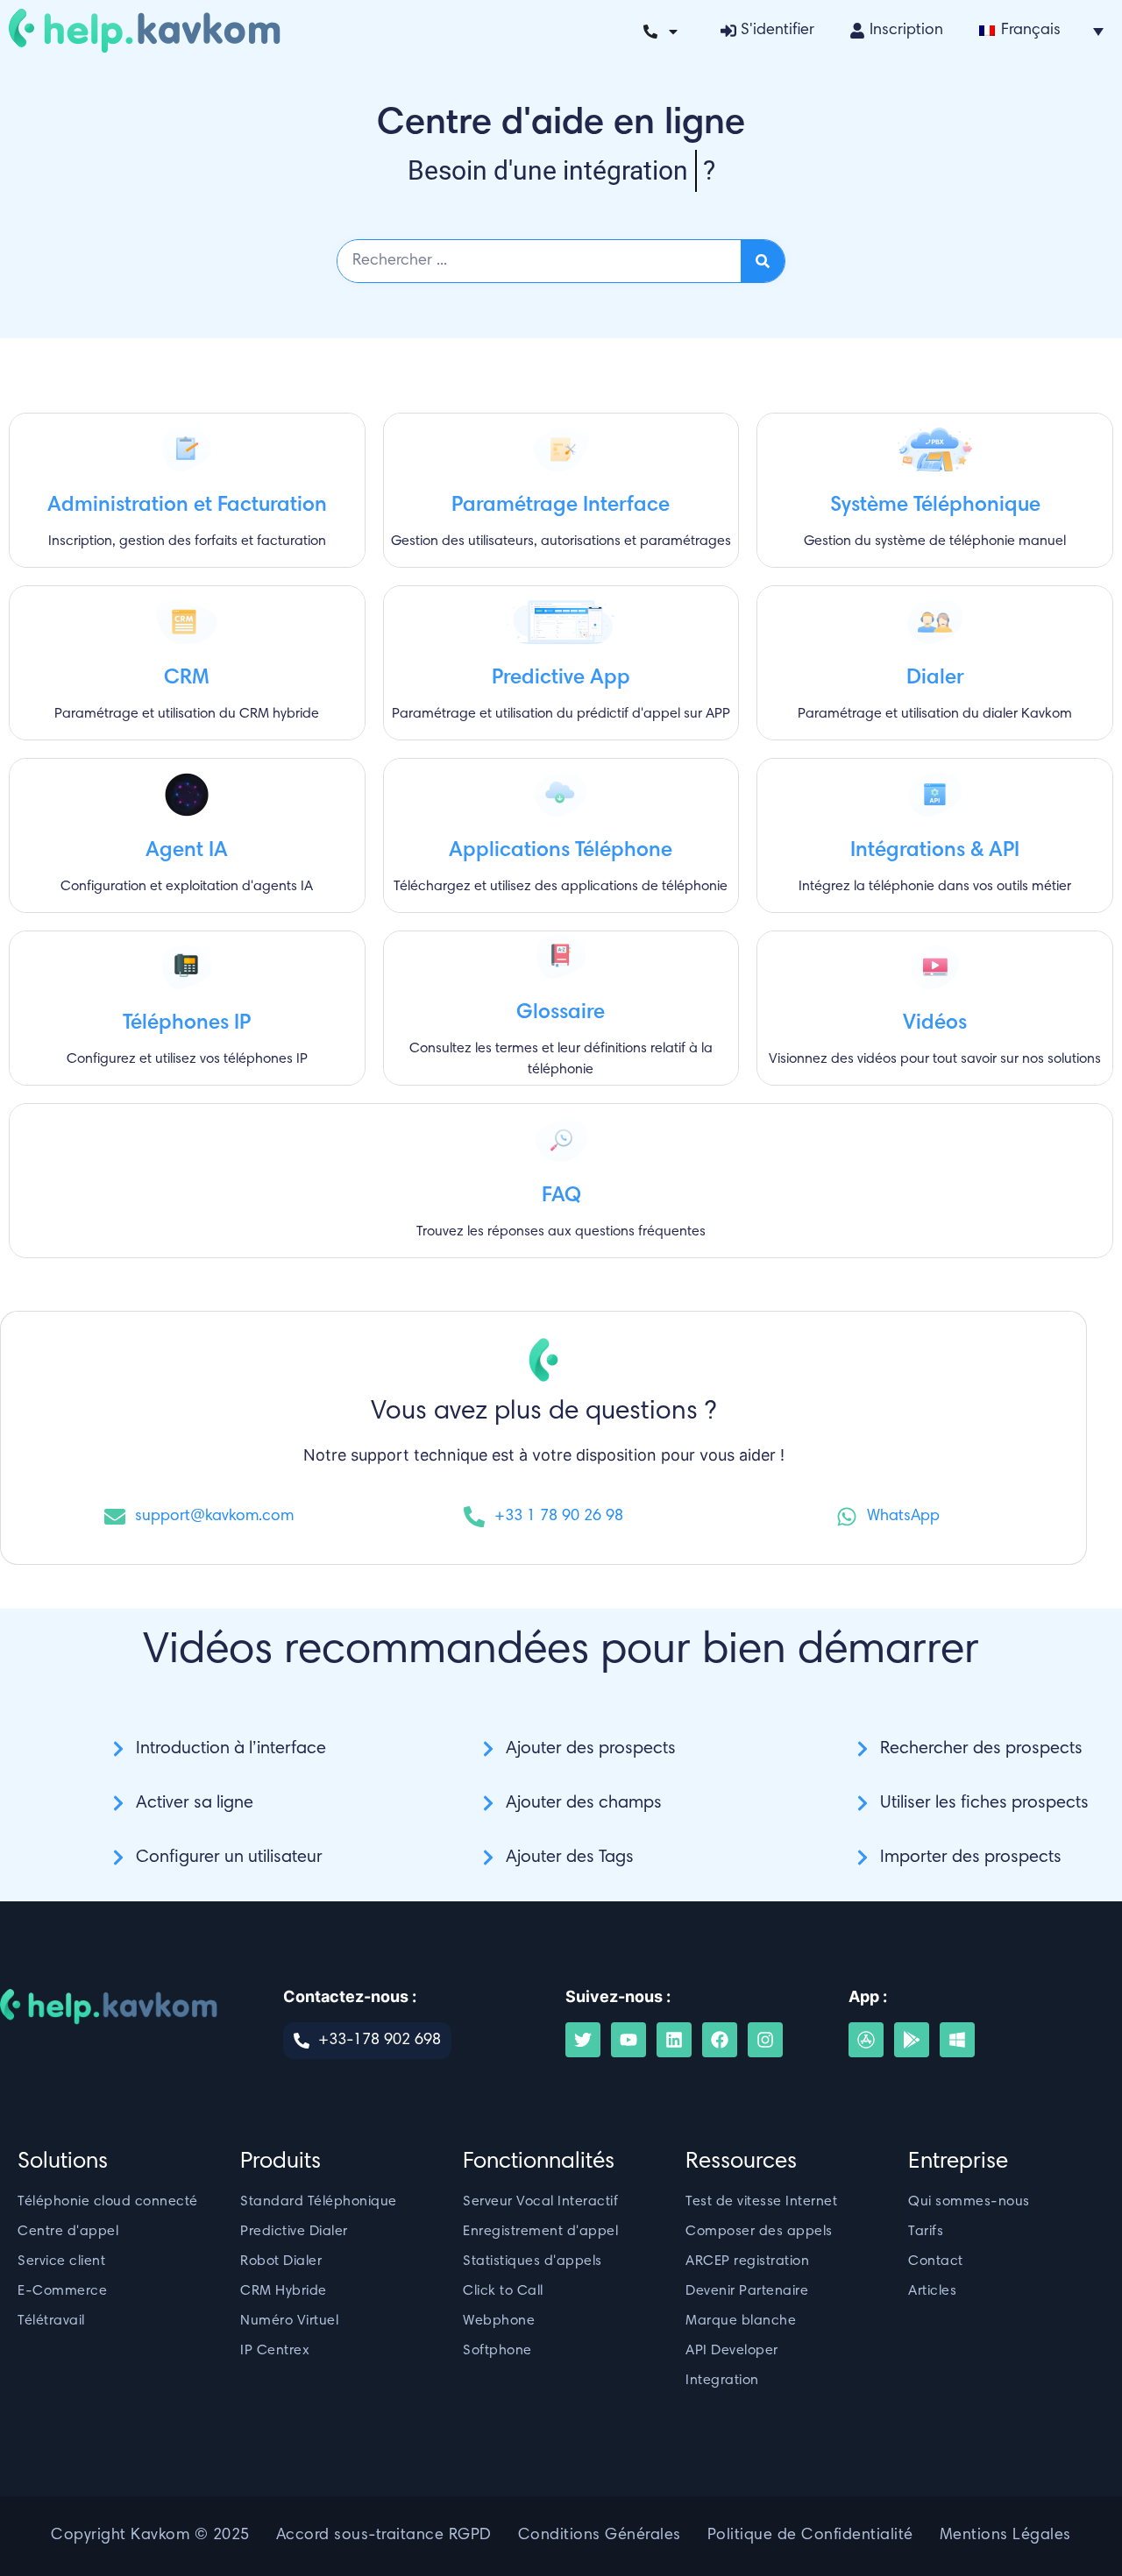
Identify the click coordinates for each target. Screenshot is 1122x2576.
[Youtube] (628, 2040)
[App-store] (866, 2040)
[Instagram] (765, 2040)
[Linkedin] (674, 2040)
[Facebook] (720, 2040)
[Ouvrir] (673, 32)
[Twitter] (583, 2040)
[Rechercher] (763, 261)
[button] (1041, 31)
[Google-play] (912, 2040)
